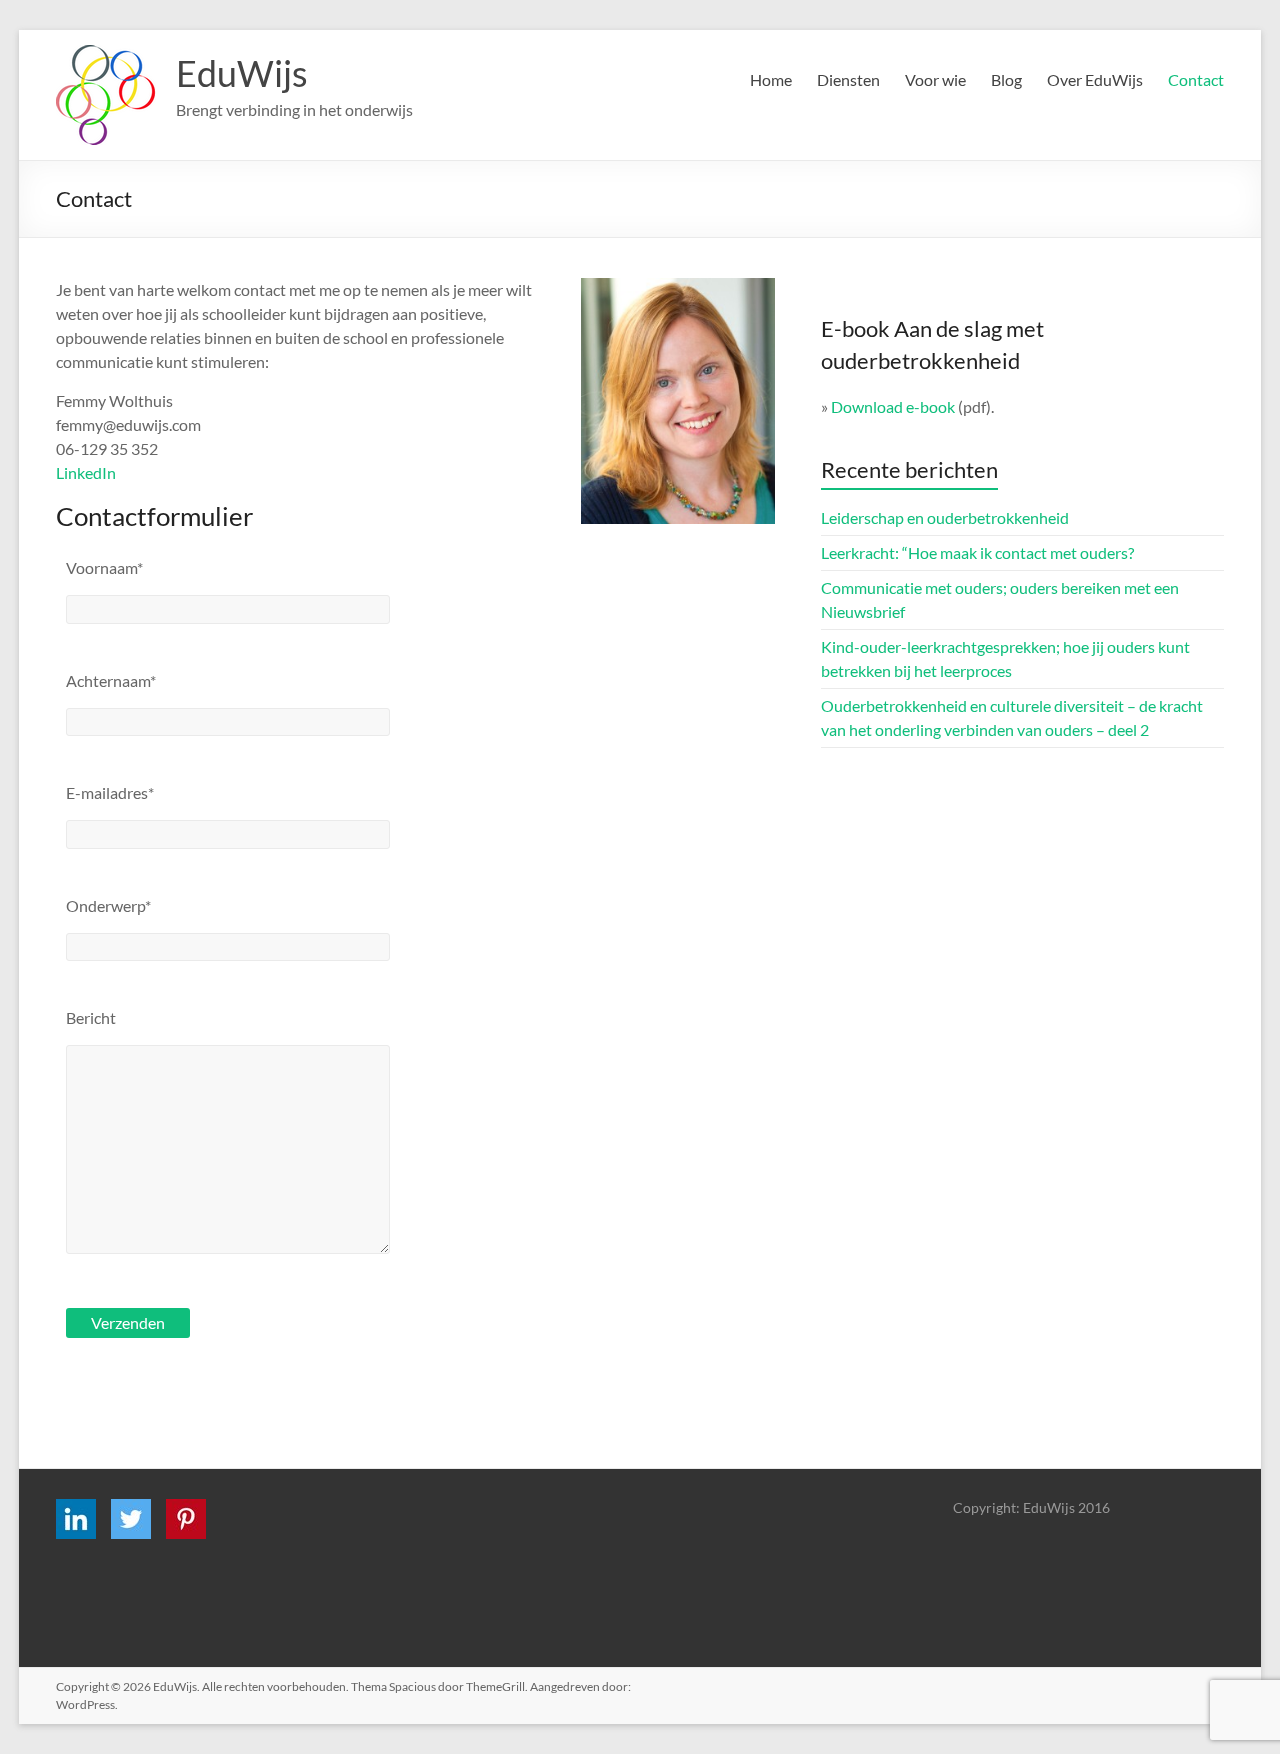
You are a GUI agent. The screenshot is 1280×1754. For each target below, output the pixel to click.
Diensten (848, 79)
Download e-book (893, 406)
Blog (1006, 79)
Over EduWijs (1095, 79)
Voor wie (935, 79)
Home (771, 79)
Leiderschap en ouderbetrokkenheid (945, 517)
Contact (1196, 79)
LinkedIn (86, 472)
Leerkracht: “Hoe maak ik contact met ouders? (977, 552)
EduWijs (242, 73)
